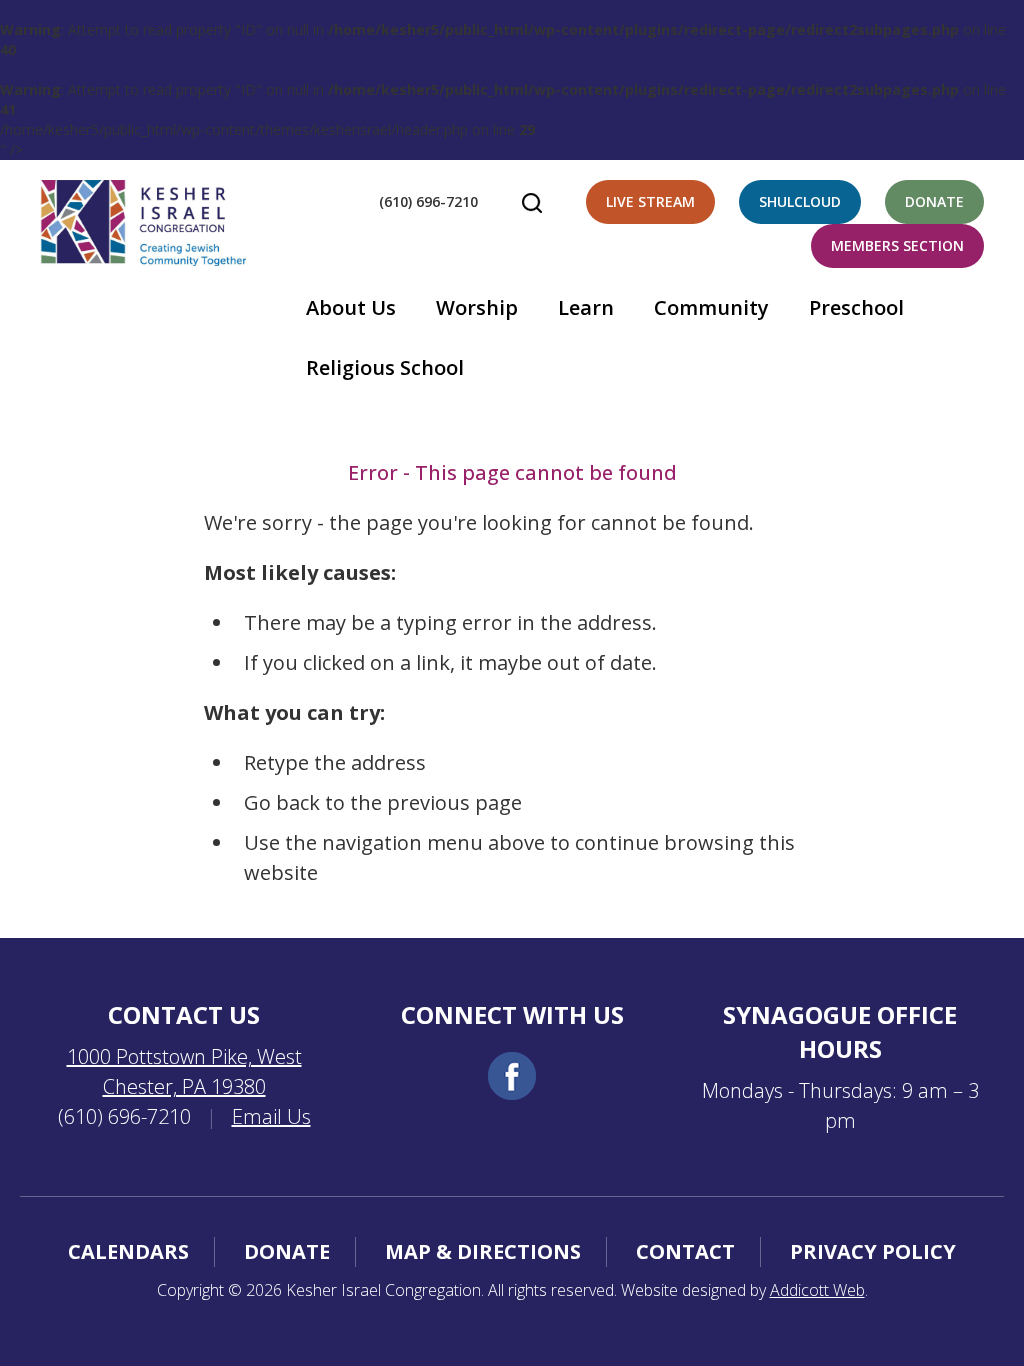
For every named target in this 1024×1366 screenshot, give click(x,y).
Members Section (897, 245)
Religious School (385, 367)
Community (711, 307)
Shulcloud (800, 201)
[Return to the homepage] (143, 223)
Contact (685, 1251)
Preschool (856, 307)
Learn (586, 307)
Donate (934, 201)
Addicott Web (817, 1290)
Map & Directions (483, 1251)
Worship (477, 307)
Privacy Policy (873, 1251)
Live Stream (650, 201)
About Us (351, 307)
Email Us (271, 1116)
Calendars (128, 1251)
